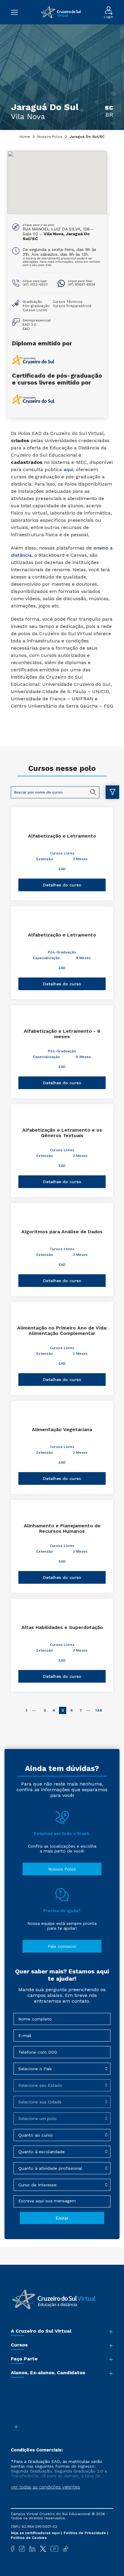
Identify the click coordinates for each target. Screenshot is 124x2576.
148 (99, 1710)
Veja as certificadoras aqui (36, 2533)
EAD (62, 869)
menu (17, 12)
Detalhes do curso (62, 885)
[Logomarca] (61, 12)
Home (25, 137)
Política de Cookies (29, 2538)
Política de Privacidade (85, 2533)
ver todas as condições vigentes (45, 2487)
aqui (68, 469)
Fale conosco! (62, 1946)
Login (108, 17)
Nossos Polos (50, 137)
